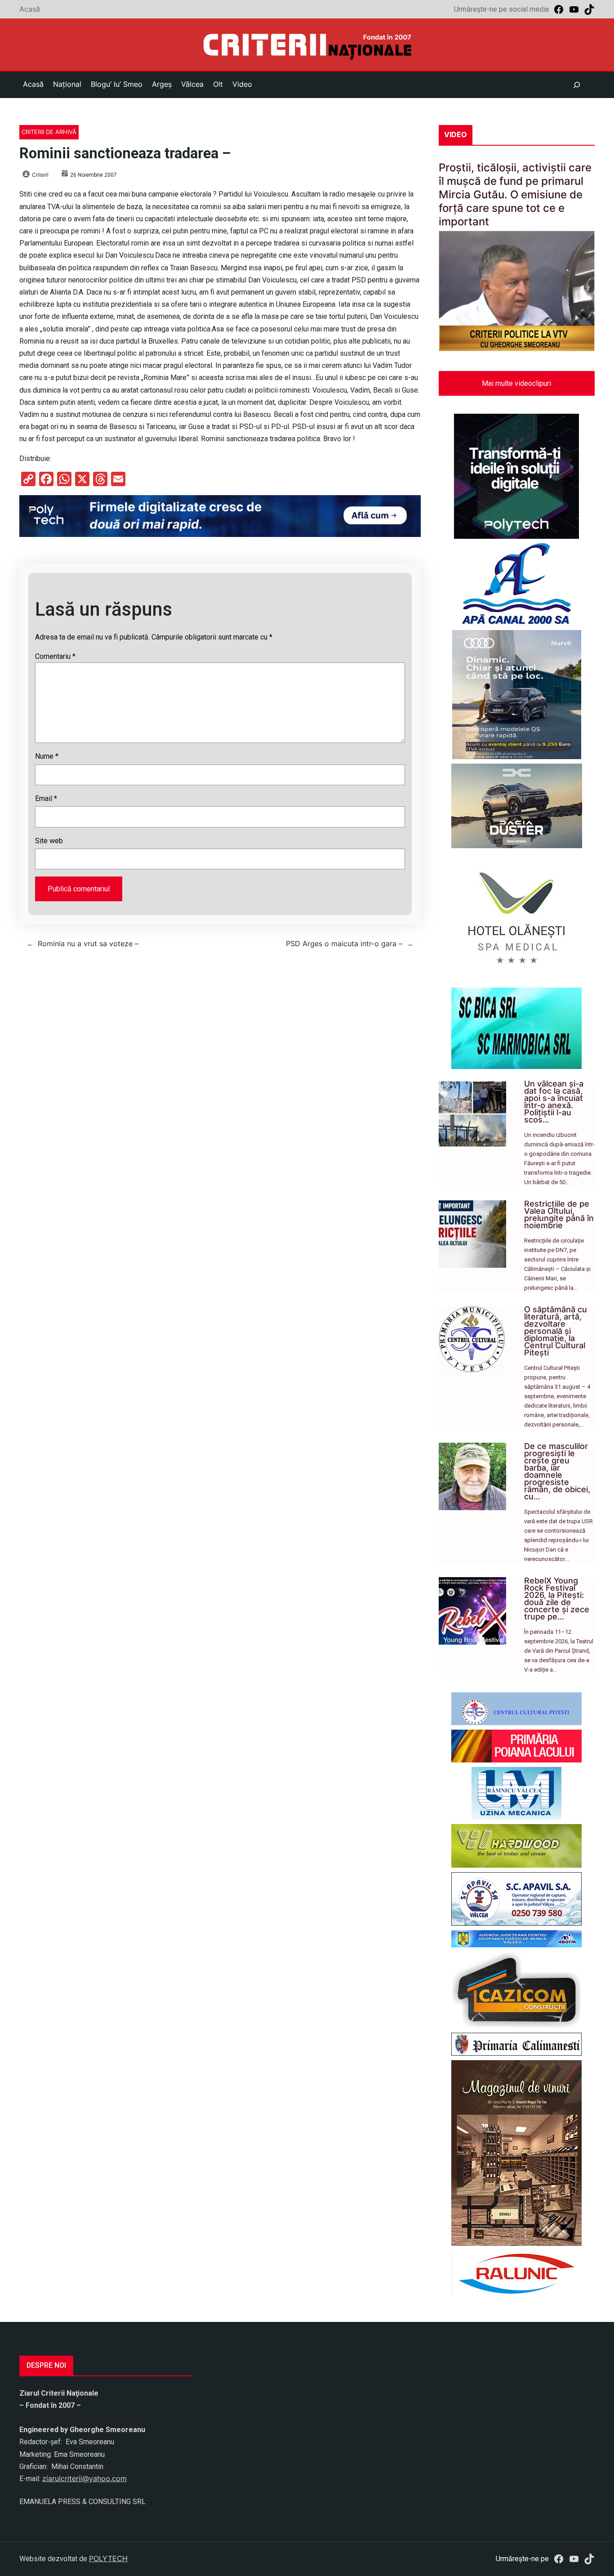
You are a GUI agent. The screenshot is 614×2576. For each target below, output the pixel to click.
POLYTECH (108, 2558)
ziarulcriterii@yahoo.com (85, 2478)
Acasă (30, 9)
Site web (49, 841)
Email (46, 798)
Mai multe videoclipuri (516, 383)
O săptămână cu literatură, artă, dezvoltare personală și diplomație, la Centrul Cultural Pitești (556, 1331)
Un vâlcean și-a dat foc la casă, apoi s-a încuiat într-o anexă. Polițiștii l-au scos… (554, 1102)
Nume (47, 756)
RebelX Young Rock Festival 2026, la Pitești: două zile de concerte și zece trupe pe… (557, 1599)
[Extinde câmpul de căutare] (577, 85)
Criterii (40, 175)
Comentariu (55, 656)
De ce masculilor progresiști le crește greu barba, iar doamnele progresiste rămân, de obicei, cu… (557, 1471)
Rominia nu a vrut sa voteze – (88, 944)
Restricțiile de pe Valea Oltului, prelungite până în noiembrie (559, 1214)
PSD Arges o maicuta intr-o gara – (344, 944)
